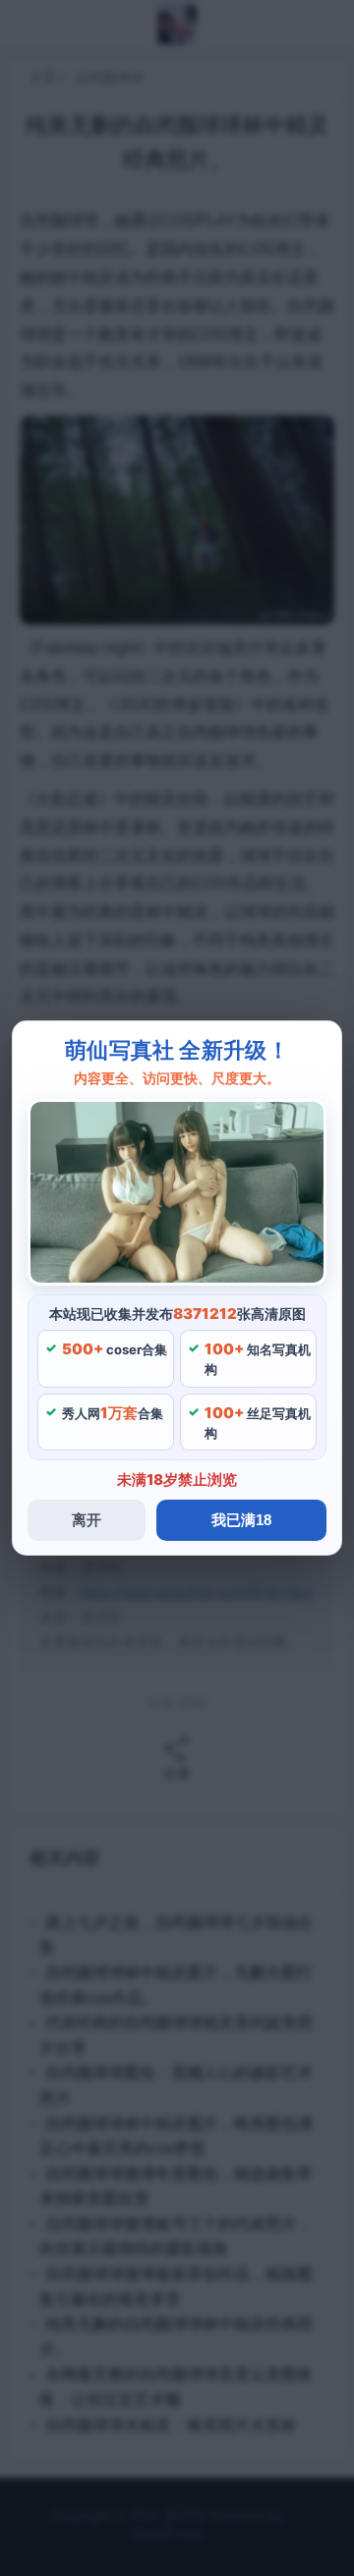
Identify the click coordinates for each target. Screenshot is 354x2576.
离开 (87, 1520)
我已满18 (241, 1520)
